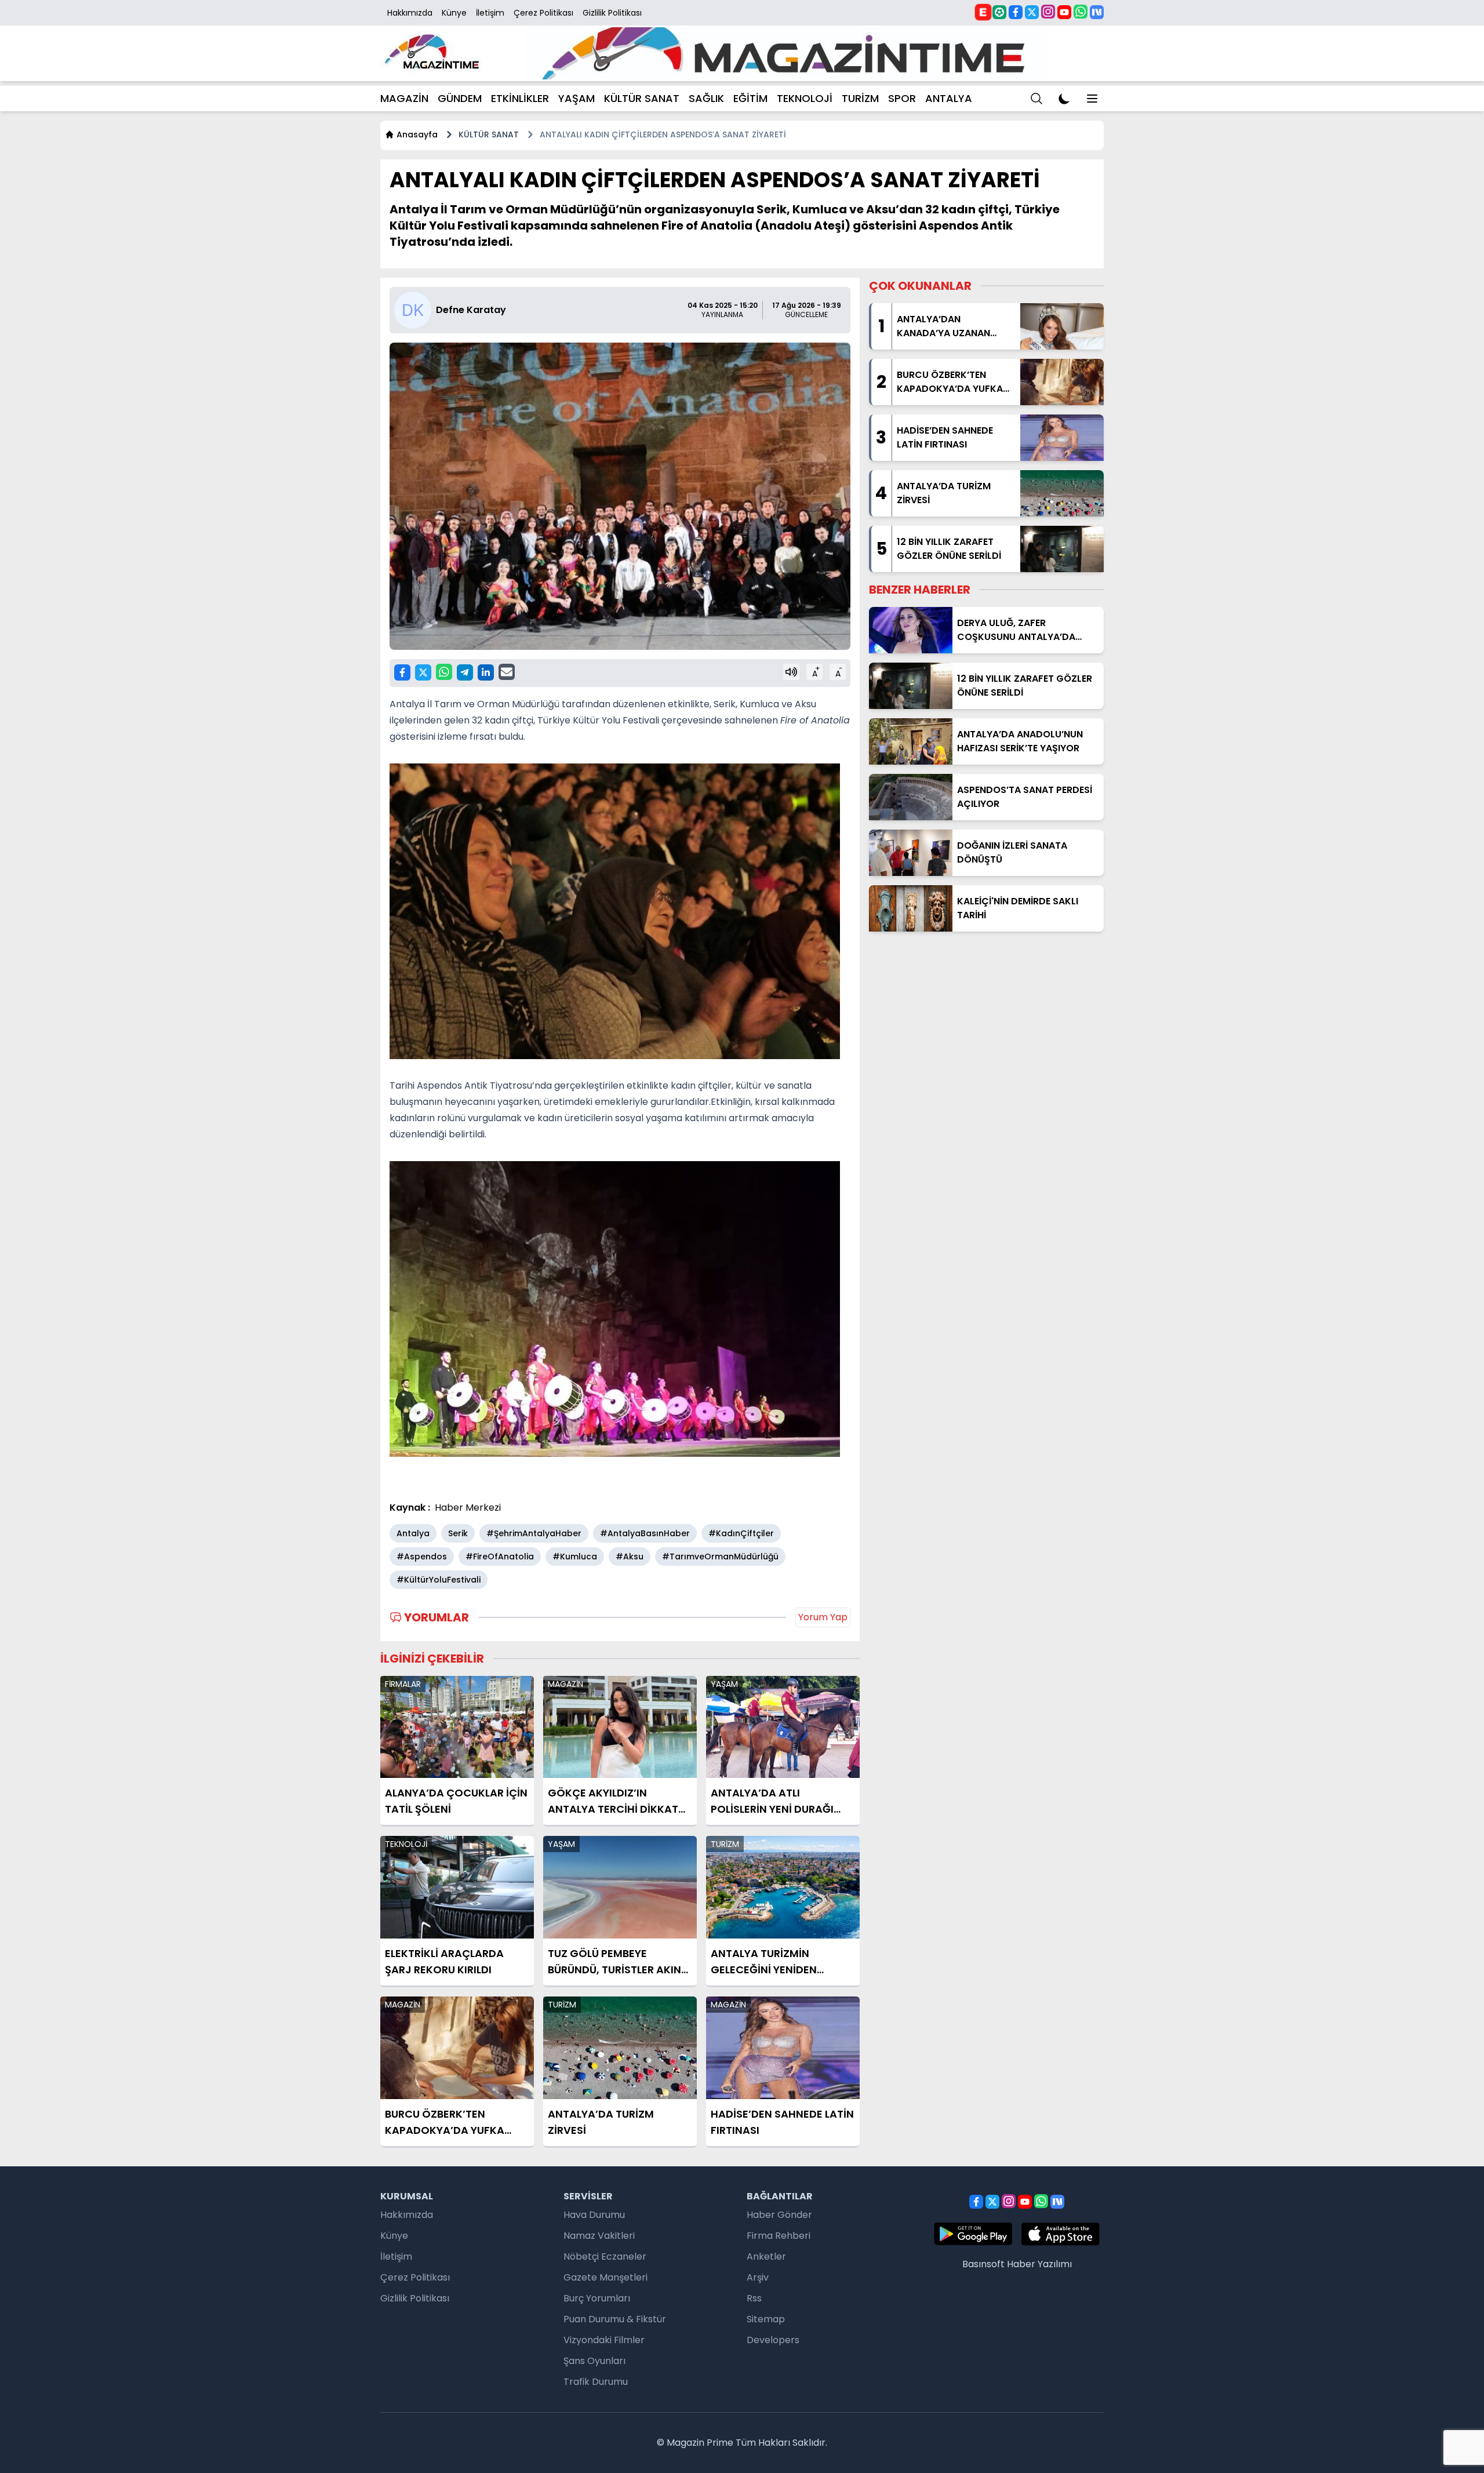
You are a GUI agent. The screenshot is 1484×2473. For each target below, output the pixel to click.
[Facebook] (1016, 12)
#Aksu (630, 1556)
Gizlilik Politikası (612, 13)
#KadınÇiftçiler (741, 1533)
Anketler (766, 2256)
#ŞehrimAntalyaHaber (534, 1533)
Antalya (413, 1533)
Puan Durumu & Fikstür (615, 2319)
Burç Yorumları (597, 2298)
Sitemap (766, 2319)
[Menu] (1036, 99)
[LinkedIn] (486, 672)
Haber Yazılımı (1039, 2264)
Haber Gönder (779, 2215)
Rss (754, 2298)
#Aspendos (422, 1556)
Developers (773, 2340)
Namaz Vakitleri (599, 2236)
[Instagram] (1048, 12)
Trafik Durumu (596, 2382)
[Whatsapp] (1081, 12)
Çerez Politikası (543, 13)
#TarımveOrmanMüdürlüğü (720, 1556)
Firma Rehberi (779, 2236)
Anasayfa (417, 134)
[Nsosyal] (1097, 12)
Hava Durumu (594, 2215)
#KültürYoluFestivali (439, 1580)
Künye (454, 13)
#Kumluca (575, 1556)
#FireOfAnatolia (500, 1556)
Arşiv (758, 2277)
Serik (458, 1533)
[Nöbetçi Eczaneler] (983, 12)
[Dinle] (791, 672)
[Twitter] (1032, 12)
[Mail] (507, 672)
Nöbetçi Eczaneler (605, 2256)
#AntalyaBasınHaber (645, 1533)
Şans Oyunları (594, 2361)
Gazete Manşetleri (605, 2277)
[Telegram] (465, 672)
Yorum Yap (823, 1617)
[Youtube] (1064, 12)
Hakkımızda (410, 13)
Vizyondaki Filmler (604, 2340)
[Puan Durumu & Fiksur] (999, 12)
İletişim (490, 13)
